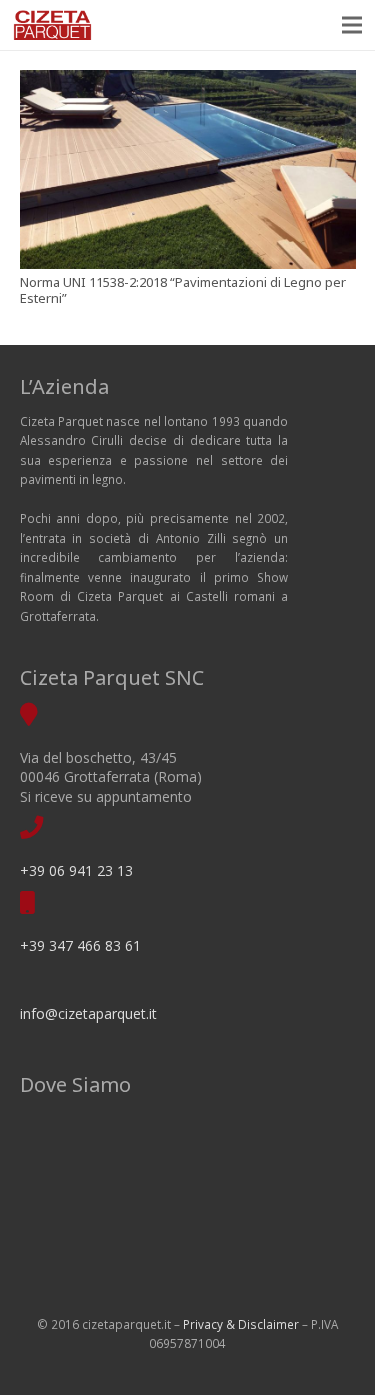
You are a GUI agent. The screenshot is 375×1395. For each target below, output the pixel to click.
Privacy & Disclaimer (241, 1324)
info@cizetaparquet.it (88, 1013)
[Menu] (352, 25)
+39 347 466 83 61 (80, 945)
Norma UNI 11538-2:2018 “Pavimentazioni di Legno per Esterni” (183, 290)
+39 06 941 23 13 (76, 870)
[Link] (52, 25)
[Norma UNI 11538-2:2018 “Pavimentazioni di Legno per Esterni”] (188, 169)
